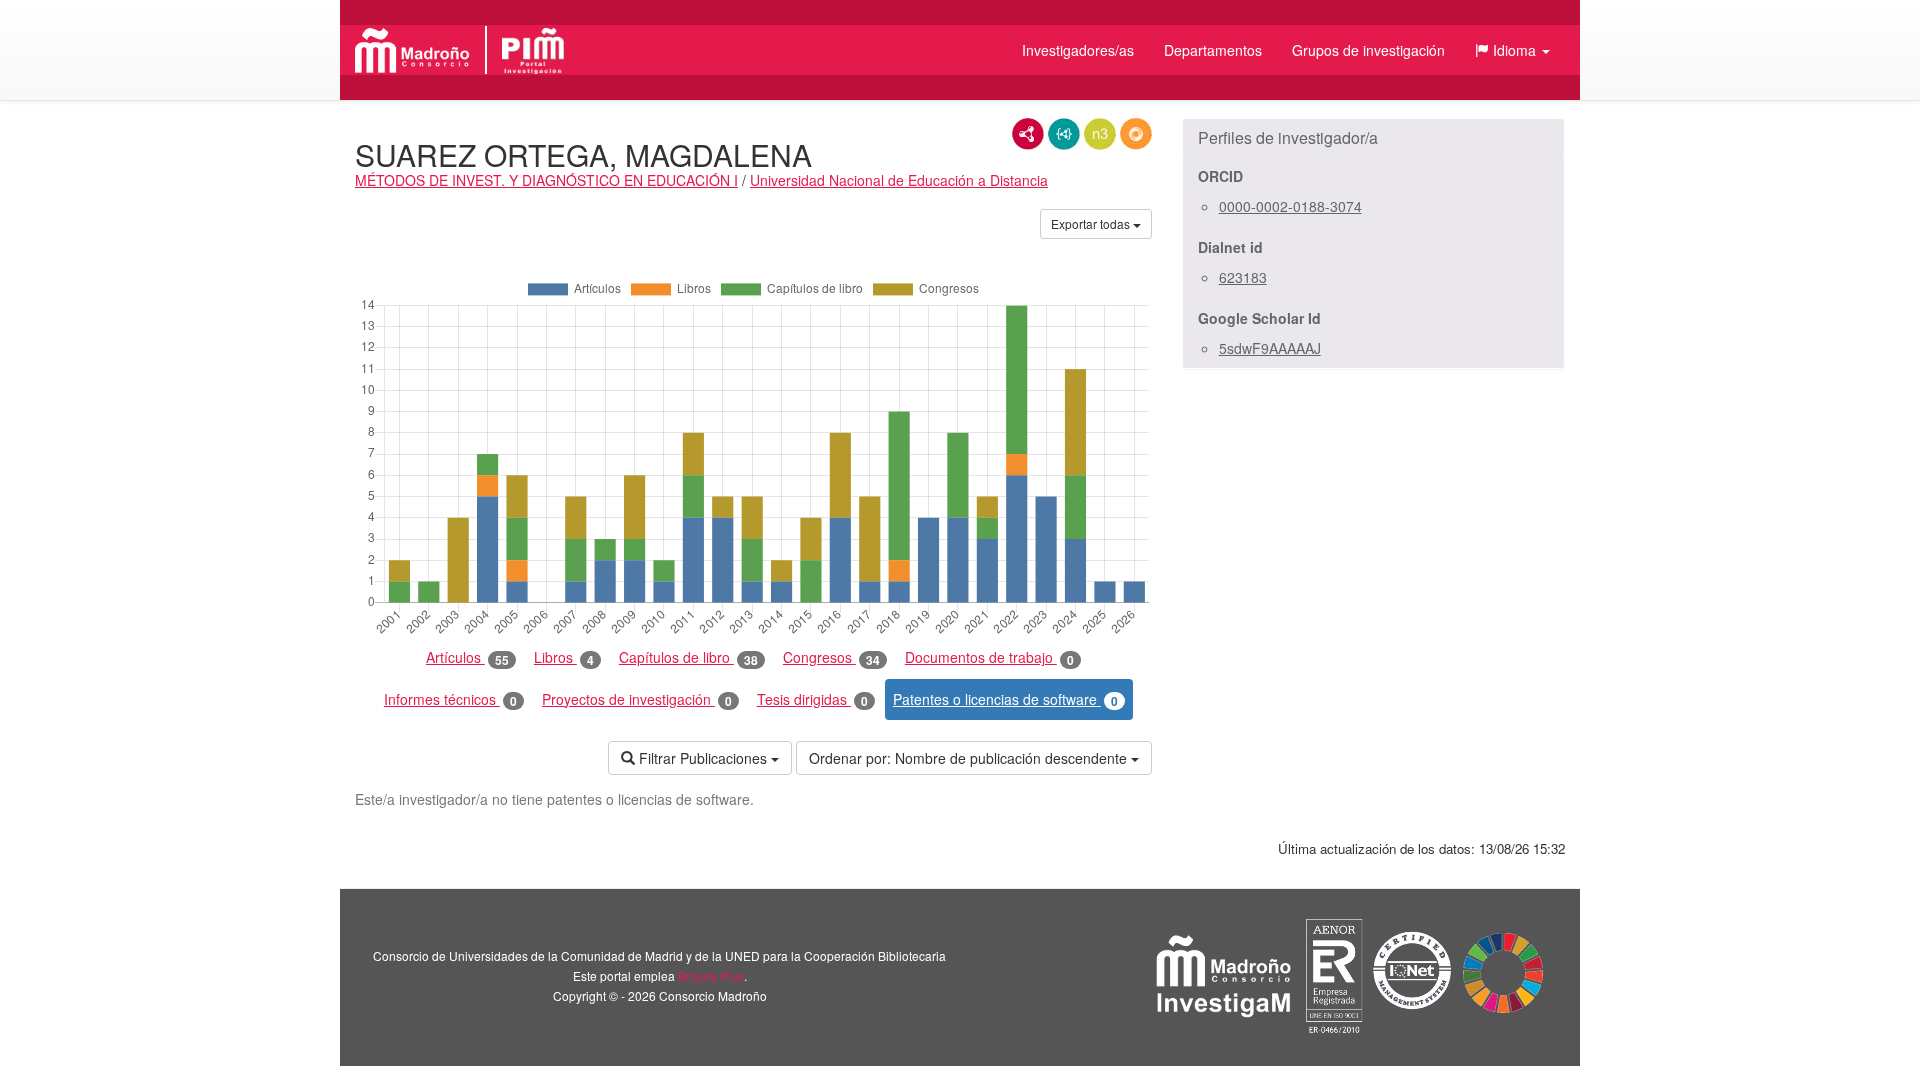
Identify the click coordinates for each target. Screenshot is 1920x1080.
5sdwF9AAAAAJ (1270, 348)
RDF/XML (1028, 134)
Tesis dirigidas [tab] (812, 699)
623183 (1243, 277)
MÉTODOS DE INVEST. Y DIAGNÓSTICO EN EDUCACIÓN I (546, 180)
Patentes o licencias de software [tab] (1005, 699)
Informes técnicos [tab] (450, 699)
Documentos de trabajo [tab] (989, 657)
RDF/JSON (1136, 134)
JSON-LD (1064, 134)
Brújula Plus (711, 975)
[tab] (1373, 138)
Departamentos (1213, 50)
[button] (1512, 50)
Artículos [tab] (467, 657)
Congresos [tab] (831, 657)
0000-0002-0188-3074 (1290, 206)
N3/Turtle (1100, 134)
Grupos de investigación (1368, 50)
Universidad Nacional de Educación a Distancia (899, 180)
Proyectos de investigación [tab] (637, 699)
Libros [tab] (564, 657)
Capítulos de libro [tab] (688, 657)
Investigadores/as (1078, 50)
